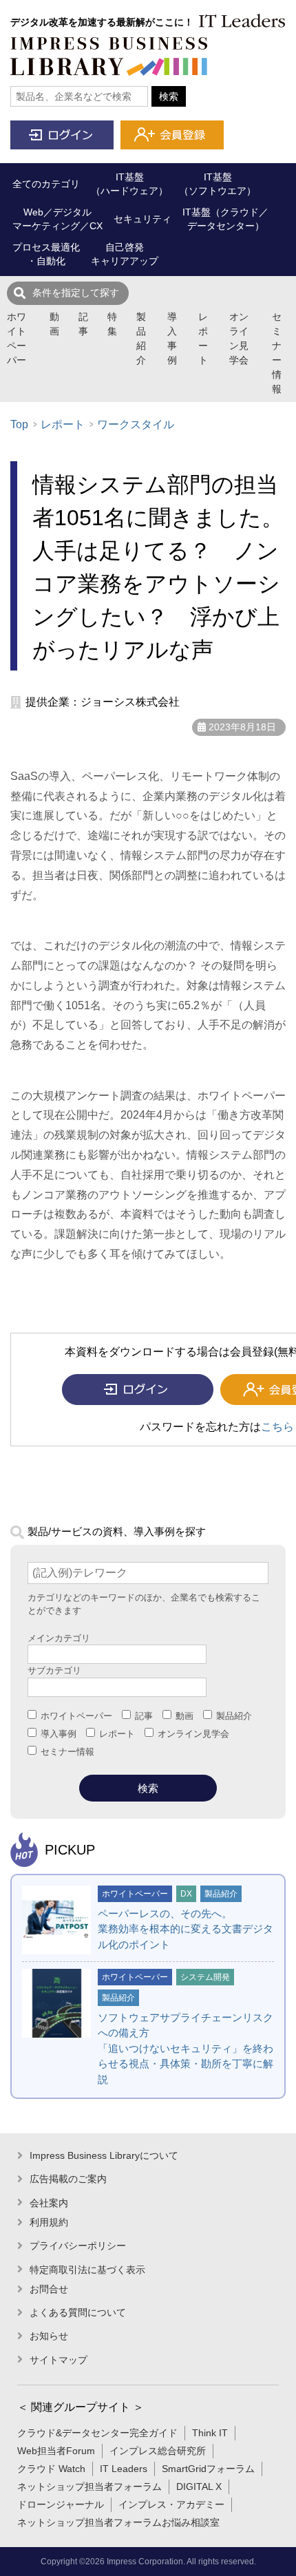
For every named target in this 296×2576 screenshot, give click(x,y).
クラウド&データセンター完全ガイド (97, 2433)
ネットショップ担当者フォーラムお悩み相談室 (118, 2522)
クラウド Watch (51, 2469)
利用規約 (49, 2222)
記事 (83, 324)
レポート (203, 338)
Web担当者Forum (56, 2451)
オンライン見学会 (239, 338)
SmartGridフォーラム (208, 2469)
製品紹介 (141, 338)
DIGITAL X (199, 2487)
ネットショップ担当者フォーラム (89, 2487)
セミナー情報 (277, 353)
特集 (112, 324)
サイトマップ (59, 2360)
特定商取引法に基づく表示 (87, 2270)
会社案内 (49, 2203)
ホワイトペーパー (17, 338)
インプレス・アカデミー (171, 2504)
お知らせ (49, 2336)
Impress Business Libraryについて (104, 2155)
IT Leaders (124, 2469)
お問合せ (49, 2289)
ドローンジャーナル (61, 2504)
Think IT (210, 2433)
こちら (277, 1427)
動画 (54, 324)
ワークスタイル (136, 424)
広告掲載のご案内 (68, 2179)
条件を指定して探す (76, 293)
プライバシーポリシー (78, 2246)
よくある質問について (78, 2312)
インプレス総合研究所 (158, 2451)
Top (19, 424)
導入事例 (172, 338)
